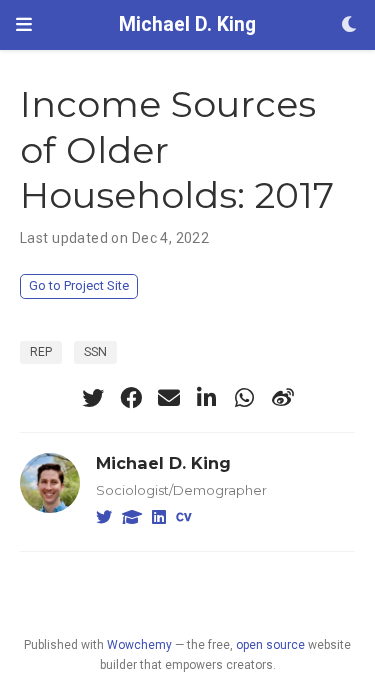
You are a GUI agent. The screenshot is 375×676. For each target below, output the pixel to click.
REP (41, 352)
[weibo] (283, 398)
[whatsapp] (245, 398)
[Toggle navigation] (24, 24)
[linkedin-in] (207, 398)
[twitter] (93, 398)
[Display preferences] (350, 25)
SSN (95, 352)
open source (270, 645)
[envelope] (169, 398)
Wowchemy (139, 645)
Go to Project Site (79, 285)
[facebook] (131, 398)
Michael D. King (187, 24)
